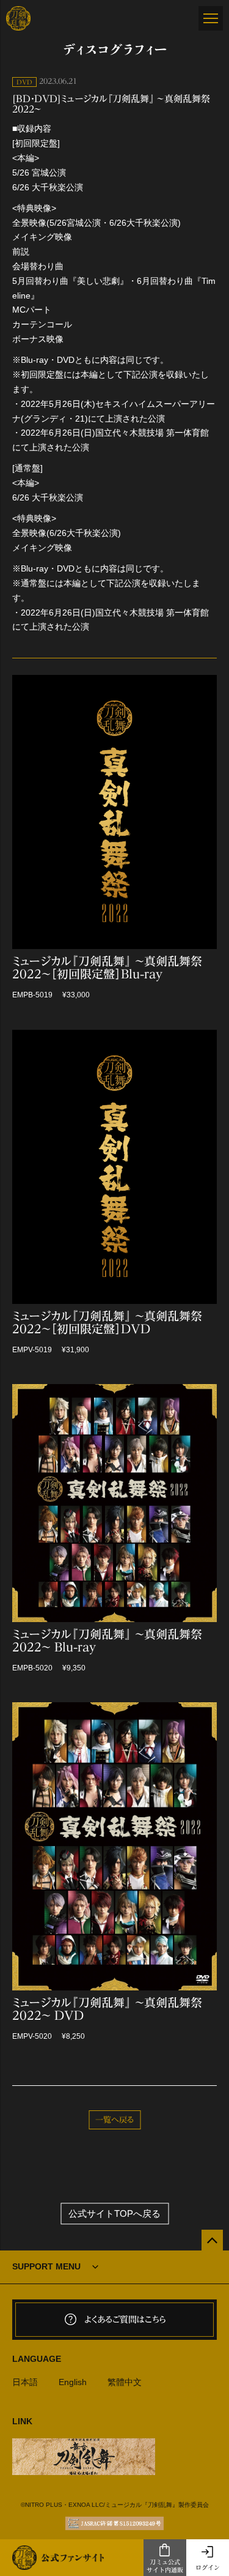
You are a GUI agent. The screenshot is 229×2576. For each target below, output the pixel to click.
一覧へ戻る (114, 2120)
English (73, 2382)
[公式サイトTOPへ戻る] (212, 2240)
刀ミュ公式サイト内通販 (165, 2566)
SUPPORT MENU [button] (46, 2266)
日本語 (25, 2382)
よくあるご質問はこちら (125, 2320)
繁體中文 (125, 2382)
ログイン (208, 2567)
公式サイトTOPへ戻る (114, 2213)
